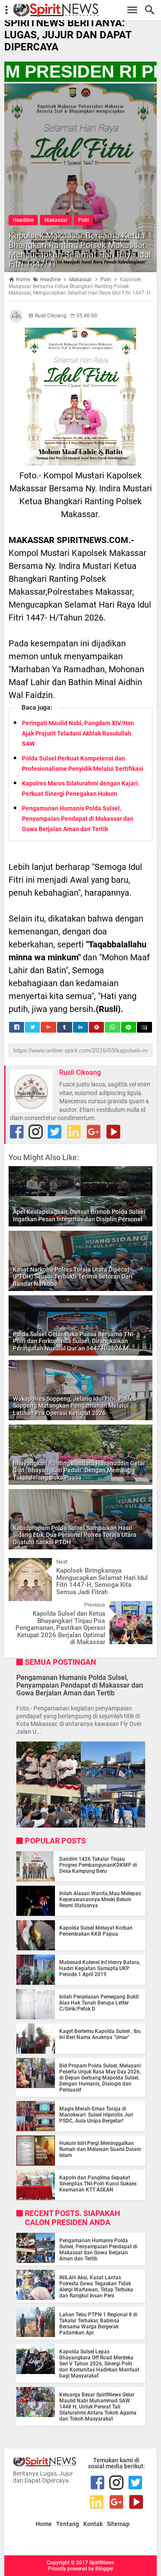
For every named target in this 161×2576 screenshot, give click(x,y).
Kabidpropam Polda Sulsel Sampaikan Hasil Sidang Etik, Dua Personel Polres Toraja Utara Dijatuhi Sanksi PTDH (75, 1535)
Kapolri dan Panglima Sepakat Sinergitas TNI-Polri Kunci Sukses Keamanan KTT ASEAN (98, 2184)
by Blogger (101, 2569)
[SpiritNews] (85, 10)
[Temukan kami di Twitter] (55, 1132)
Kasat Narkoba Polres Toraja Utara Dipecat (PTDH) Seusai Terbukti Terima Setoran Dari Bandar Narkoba (73, 1277)
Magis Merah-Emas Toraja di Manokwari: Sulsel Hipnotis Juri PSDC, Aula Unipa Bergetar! (96, 2115)
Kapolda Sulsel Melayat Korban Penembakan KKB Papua (96, 1931)
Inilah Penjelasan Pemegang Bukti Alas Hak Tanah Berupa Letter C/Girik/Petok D (99, 2003)
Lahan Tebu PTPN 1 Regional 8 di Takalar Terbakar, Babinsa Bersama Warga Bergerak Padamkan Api (98, 2324)
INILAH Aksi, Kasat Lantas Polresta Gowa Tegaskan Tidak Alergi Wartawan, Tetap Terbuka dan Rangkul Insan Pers (96, 2287)
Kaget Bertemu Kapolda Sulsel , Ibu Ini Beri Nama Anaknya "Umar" (100, 2034)
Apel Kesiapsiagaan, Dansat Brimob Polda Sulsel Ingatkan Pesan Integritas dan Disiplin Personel (79, 1215)
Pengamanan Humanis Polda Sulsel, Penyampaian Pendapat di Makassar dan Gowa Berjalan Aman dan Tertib (78, 819)
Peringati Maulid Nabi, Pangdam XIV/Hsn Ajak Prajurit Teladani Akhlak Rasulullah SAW (78, 733)
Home (44, 2524)
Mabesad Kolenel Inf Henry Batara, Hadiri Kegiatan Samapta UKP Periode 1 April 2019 (100, 1968)
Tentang (68, 2524)
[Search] (152, 10)
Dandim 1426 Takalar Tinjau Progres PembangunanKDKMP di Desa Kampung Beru (98, 1865)
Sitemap (118, 2524)
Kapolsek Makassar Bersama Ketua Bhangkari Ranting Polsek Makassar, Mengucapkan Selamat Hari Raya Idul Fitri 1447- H (80, 250)
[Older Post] (140, 1608)
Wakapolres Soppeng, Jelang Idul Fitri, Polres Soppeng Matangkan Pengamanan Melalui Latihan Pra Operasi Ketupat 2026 (74, 1406)
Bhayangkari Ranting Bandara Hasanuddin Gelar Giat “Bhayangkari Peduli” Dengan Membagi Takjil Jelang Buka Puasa (79, 1471)
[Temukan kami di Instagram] (36, 1132)
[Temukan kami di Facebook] (17, 1132)
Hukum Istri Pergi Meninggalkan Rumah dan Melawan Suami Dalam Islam (100, 2149)
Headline (23, 220)
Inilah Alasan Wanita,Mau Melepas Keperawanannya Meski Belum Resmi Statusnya (100, 1899)
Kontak (93, 2524)
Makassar (56, 220)
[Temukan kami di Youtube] (113, 1132)
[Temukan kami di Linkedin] (74, 1132)
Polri (84, 220)
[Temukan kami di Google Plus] (94, 1132)
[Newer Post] (21, 1564)
